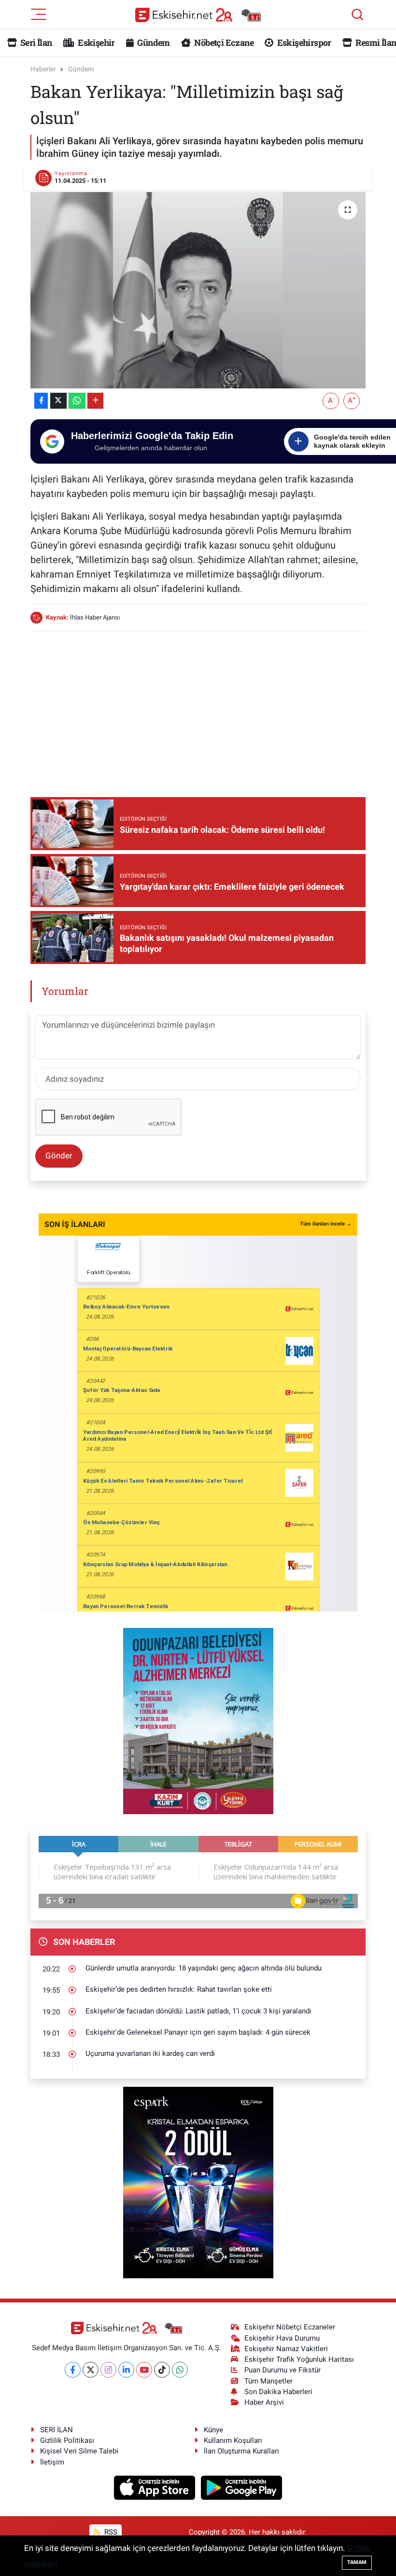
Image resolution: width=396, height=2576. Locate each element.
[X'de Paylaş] (58, 401)
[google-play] (242, 2487)
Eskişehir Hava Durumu (282, 2338)
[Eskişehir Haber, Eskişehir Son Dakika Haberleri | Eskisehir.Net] (198, 15)
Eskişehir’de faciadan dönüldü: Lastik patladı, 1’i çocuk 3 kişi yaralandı (198, 2011)
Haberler (43, 69)
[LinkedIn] (126, 2370)
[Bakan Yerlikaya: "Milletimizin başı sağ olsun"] (198, 290)
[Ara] (357, 14)
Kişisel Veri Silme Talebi (79, 2451)
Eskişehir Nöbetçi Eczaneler (290, 2327)
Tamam (357, 2562)
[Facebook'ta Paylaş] (41, 401)
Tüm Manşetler (269, 2381)
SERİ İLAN (57, 2430)
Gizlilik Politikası (67, 2440)
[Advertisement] (206, 707)
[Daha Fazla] (95, 401)
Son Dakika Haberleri (278, 2392)
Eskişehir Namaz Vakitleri (286, 2349)
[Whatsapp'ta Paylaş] (77, 401)
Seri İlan (35, 42)
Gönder (59, 1156)
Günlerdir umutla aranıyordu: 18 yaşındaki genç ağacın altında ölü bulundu (204, 1968)
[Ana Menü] (39, 14)
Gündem (153, 42)
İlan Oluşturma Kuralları (241, 2451)
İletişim (52, 2462)
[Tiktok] (162, 2370)
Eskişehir (96, 42)
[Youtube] (144, 2370)
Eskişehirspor (303, 42)
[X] (91, 2370)
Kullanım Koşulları (233, 2440)
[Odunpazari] (198, 1721)
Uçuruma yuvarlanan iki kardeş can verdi (150, 2053)
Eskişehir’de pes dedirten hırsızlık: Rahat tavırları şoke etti (179, 1989)
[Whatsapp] (180, 2370)
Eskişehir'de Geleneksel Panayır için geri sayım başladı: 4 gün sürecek (198, 2032)
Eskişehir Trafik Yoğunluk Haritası (299, 2359)
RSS (110, 2532)
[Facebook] (73, 2370)
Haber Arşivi (264, 2402)
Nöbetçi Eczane (223, 42)
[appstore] (156, 2487)
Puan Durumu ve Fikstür (283, 2370)
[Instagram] (108, 2370)
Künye (213, 2430)
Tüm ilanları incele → (326, 1224)
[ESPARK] (198, 2182)
